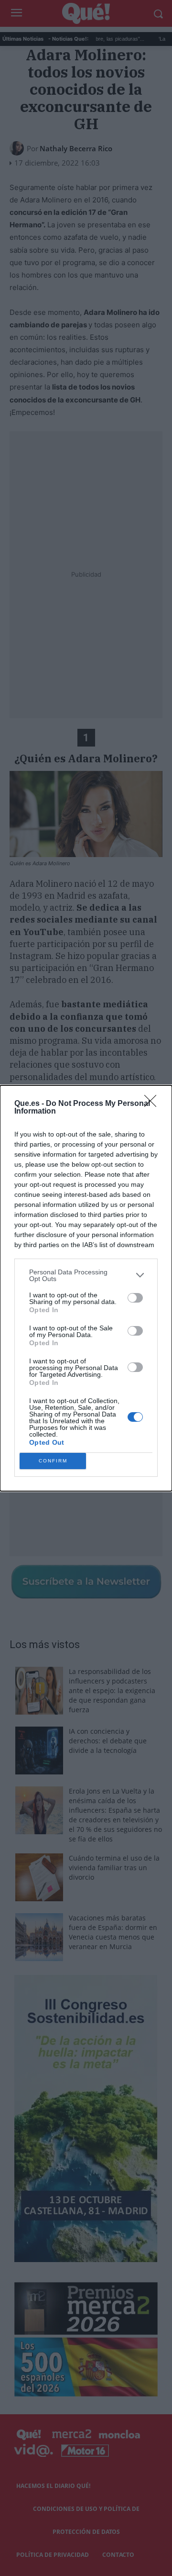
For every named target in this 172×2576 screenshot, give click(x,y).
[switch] (135, 1298)
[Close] (153, 1104)
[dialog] (86, 1288)
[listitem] (86, 1275)
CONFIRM (53, 1461)
